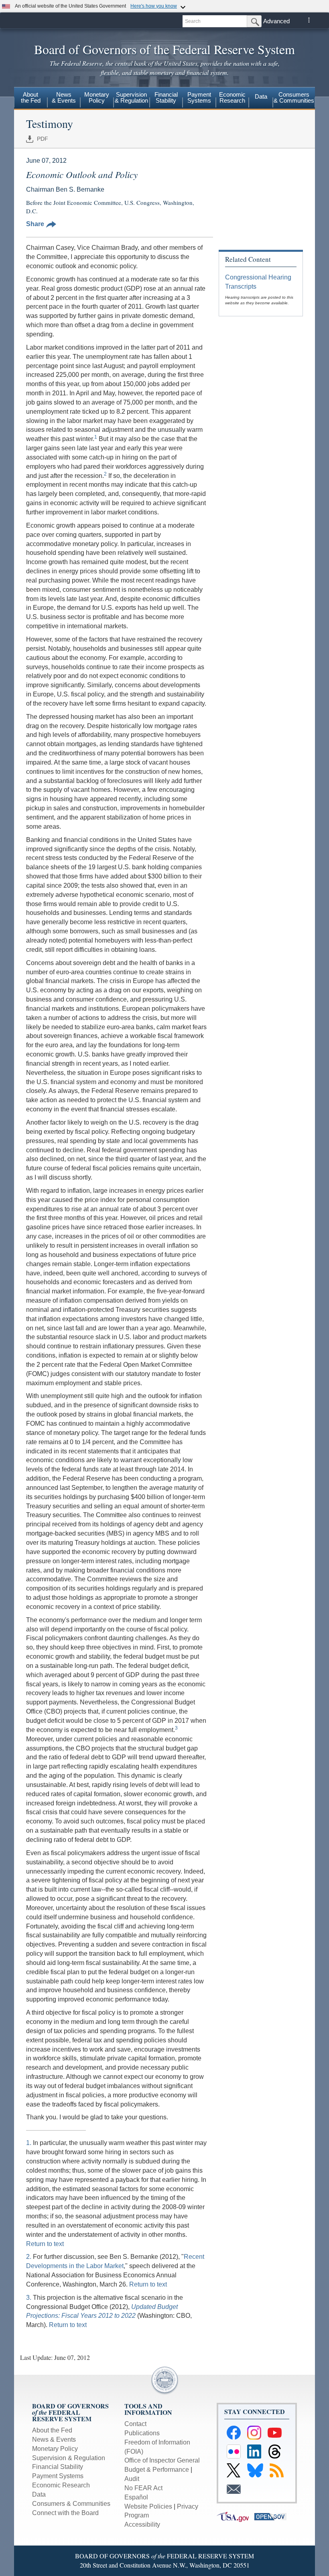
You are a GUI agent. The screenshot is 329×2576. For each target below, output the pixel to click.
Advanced (276, 21)
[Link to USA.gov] (236, 2516)
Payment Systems (58, 2476)
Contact (135, 2424)
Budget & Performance (157, 2470)
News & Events (54, 2439)
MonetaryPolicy (97, 97)
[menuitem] (31, 99)
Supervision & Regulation (69, 2458)
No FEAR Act (143, 2488)
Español (136, 2497)
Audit (132, 2479)
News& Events (64, 97)
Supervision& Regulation (131, 97)
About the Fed (52, 2430)
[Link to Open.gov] (272, 2516)
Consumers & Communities (294, 97)
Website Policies (148, 2506)
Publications (142, 2433)
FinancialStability (166, 97)
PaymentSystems (199, 97)
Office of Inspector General (162, 2460)
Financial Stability (58, 2467)
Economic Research (61, 2485)
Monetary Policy (55, 2449)
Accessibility (142, 2524)
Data (261, 96)
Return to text (45, 2244)
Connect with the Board (65, 2513)
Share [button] (35, 224)
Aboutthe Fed (31, 97)
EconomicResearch (232, 97)
